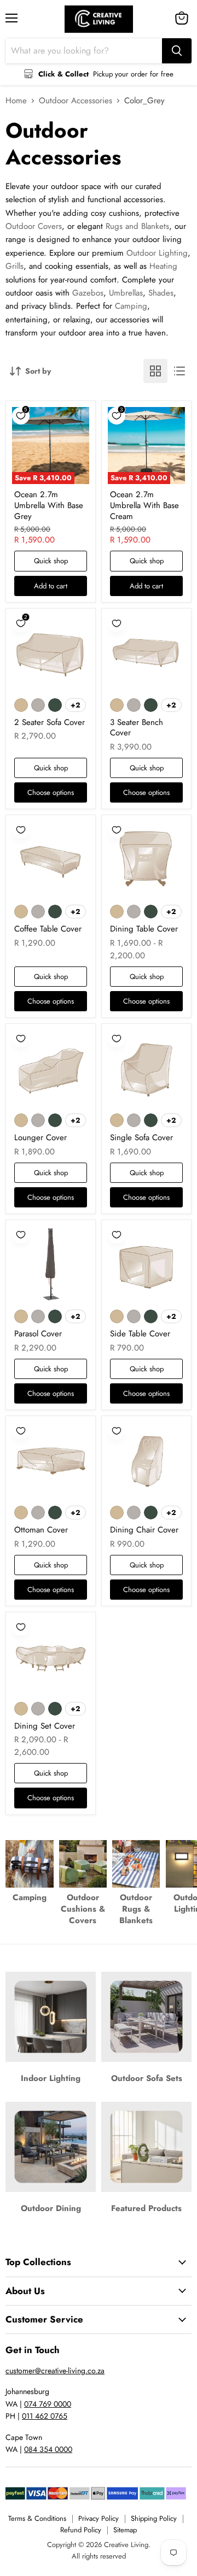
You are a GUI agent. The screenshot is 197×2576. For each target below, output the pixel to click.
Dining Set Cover (45, 1726)
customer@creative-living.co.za (55, 2371)
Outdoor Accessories (76, 101)
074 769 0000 (48, 2404)
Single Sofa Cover (141, 1137)
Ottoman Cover (41, 1530)
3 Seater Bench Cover (137, 728)
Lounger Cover (40, 1137)
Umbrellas (126, 293)
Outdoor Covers (34, 226)
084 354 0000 (48, 2449)
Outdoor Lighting (157, 253)
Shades (161, 293)
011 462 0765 (45, 2416)
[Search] (177, 51)
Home (16, 101)
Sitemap (125, 2530)
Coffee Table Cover (48, 929)
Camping (131, 306)
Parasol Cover (38, 1334)
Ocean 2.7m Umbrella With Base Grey (49, 505)
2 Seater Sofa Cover (50, 722)
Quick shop (51, 561)
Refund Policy (81, 2530)
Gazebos (88, 293)
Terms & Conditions (37, 2518)
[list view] (179, 371)
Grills (15, 266)
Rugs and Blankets (137, 226)
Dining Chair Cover (144, 1530)
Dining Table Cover (144, 929)
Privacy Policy (99, 2518)
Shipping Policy (154, 2518)
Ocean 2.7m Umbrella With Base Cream (144, 505)
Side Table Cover (140, 1334)
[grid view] (155, 371)
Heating (163, 266)
